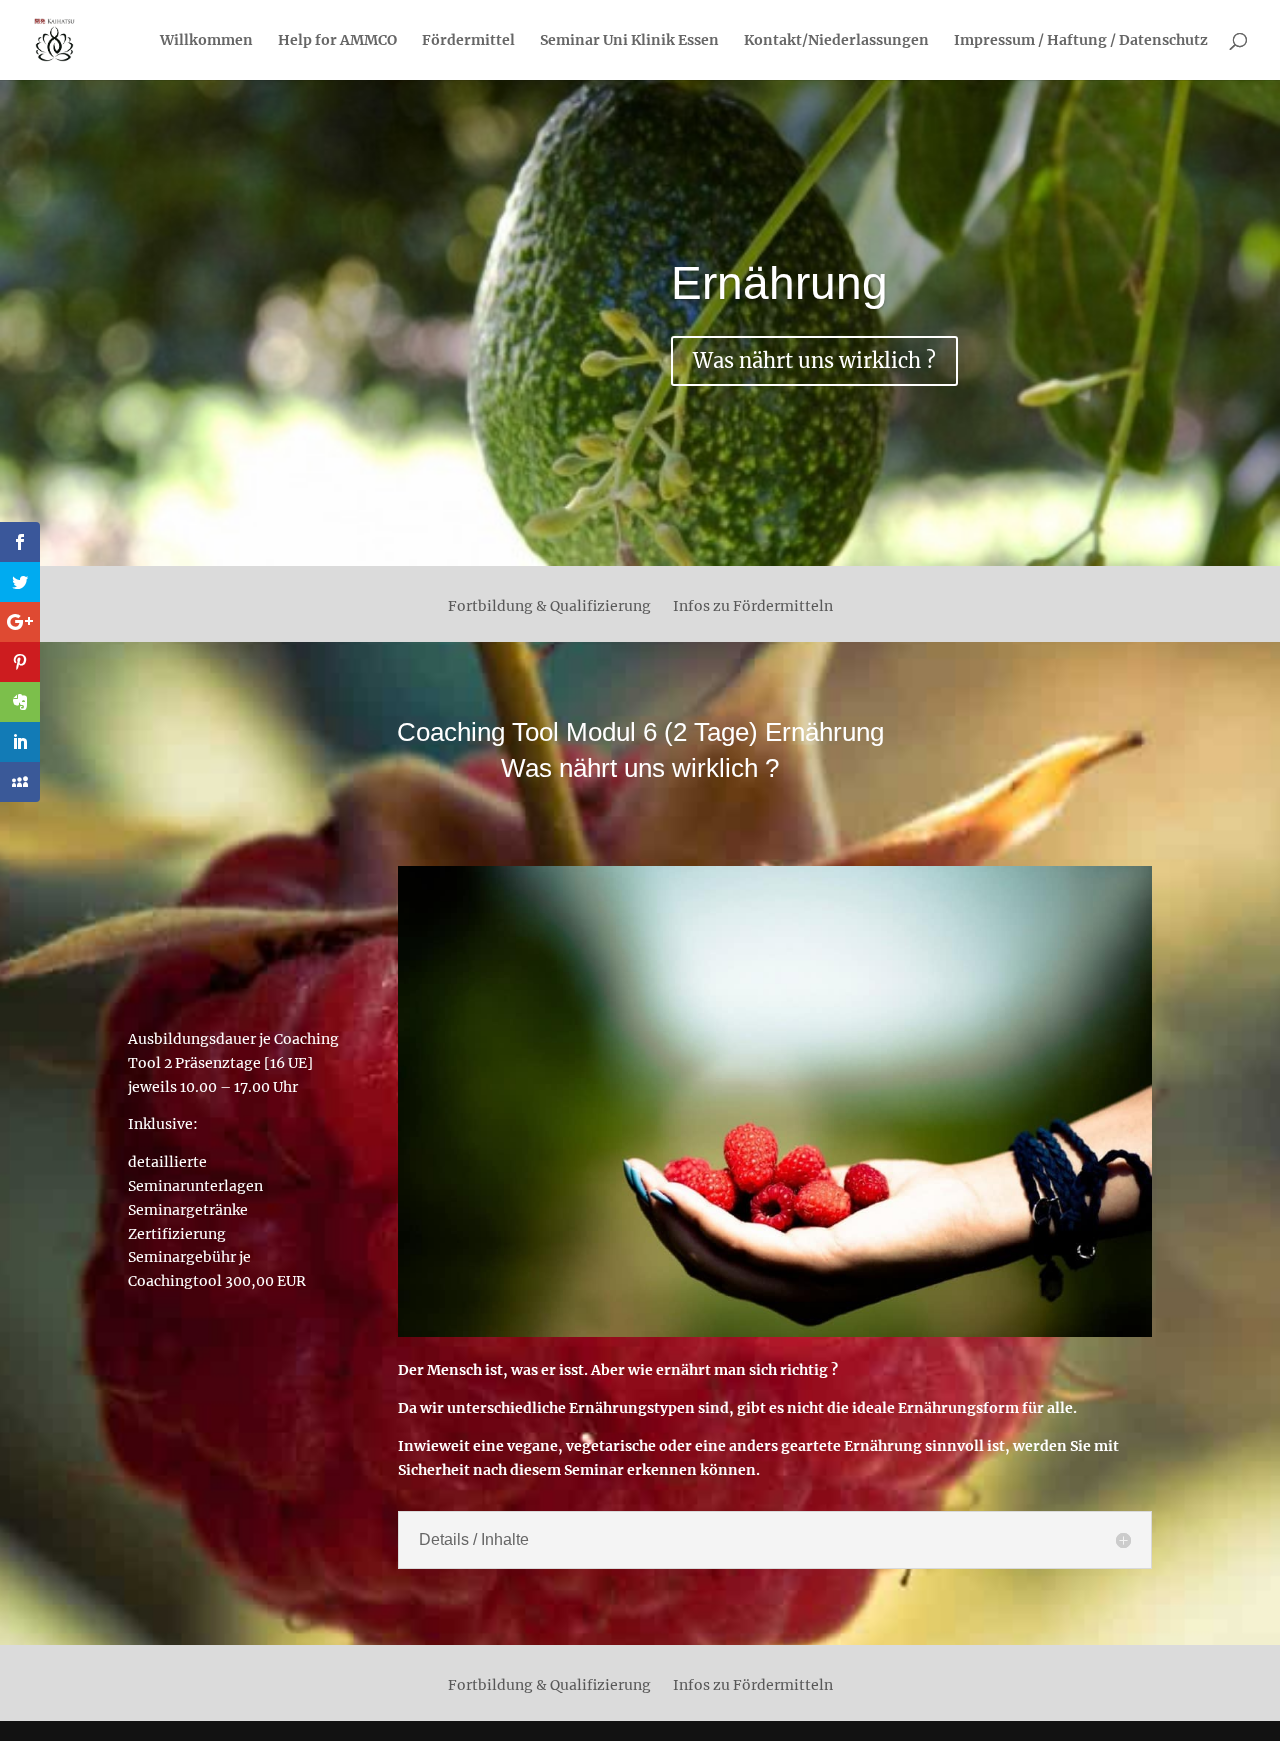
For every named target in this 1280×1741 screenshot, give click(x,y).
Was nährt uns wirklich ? (814, 360)
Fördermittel (468, 41)
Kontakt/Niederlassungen (836, 41)
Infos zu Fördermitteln (753, 607)
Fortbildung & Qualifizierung (549, 607)
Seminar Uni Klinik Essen (629, 41)
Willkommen (206, 41)
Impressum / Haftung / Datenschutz (1081, 41)
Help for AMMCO (337, 41)
